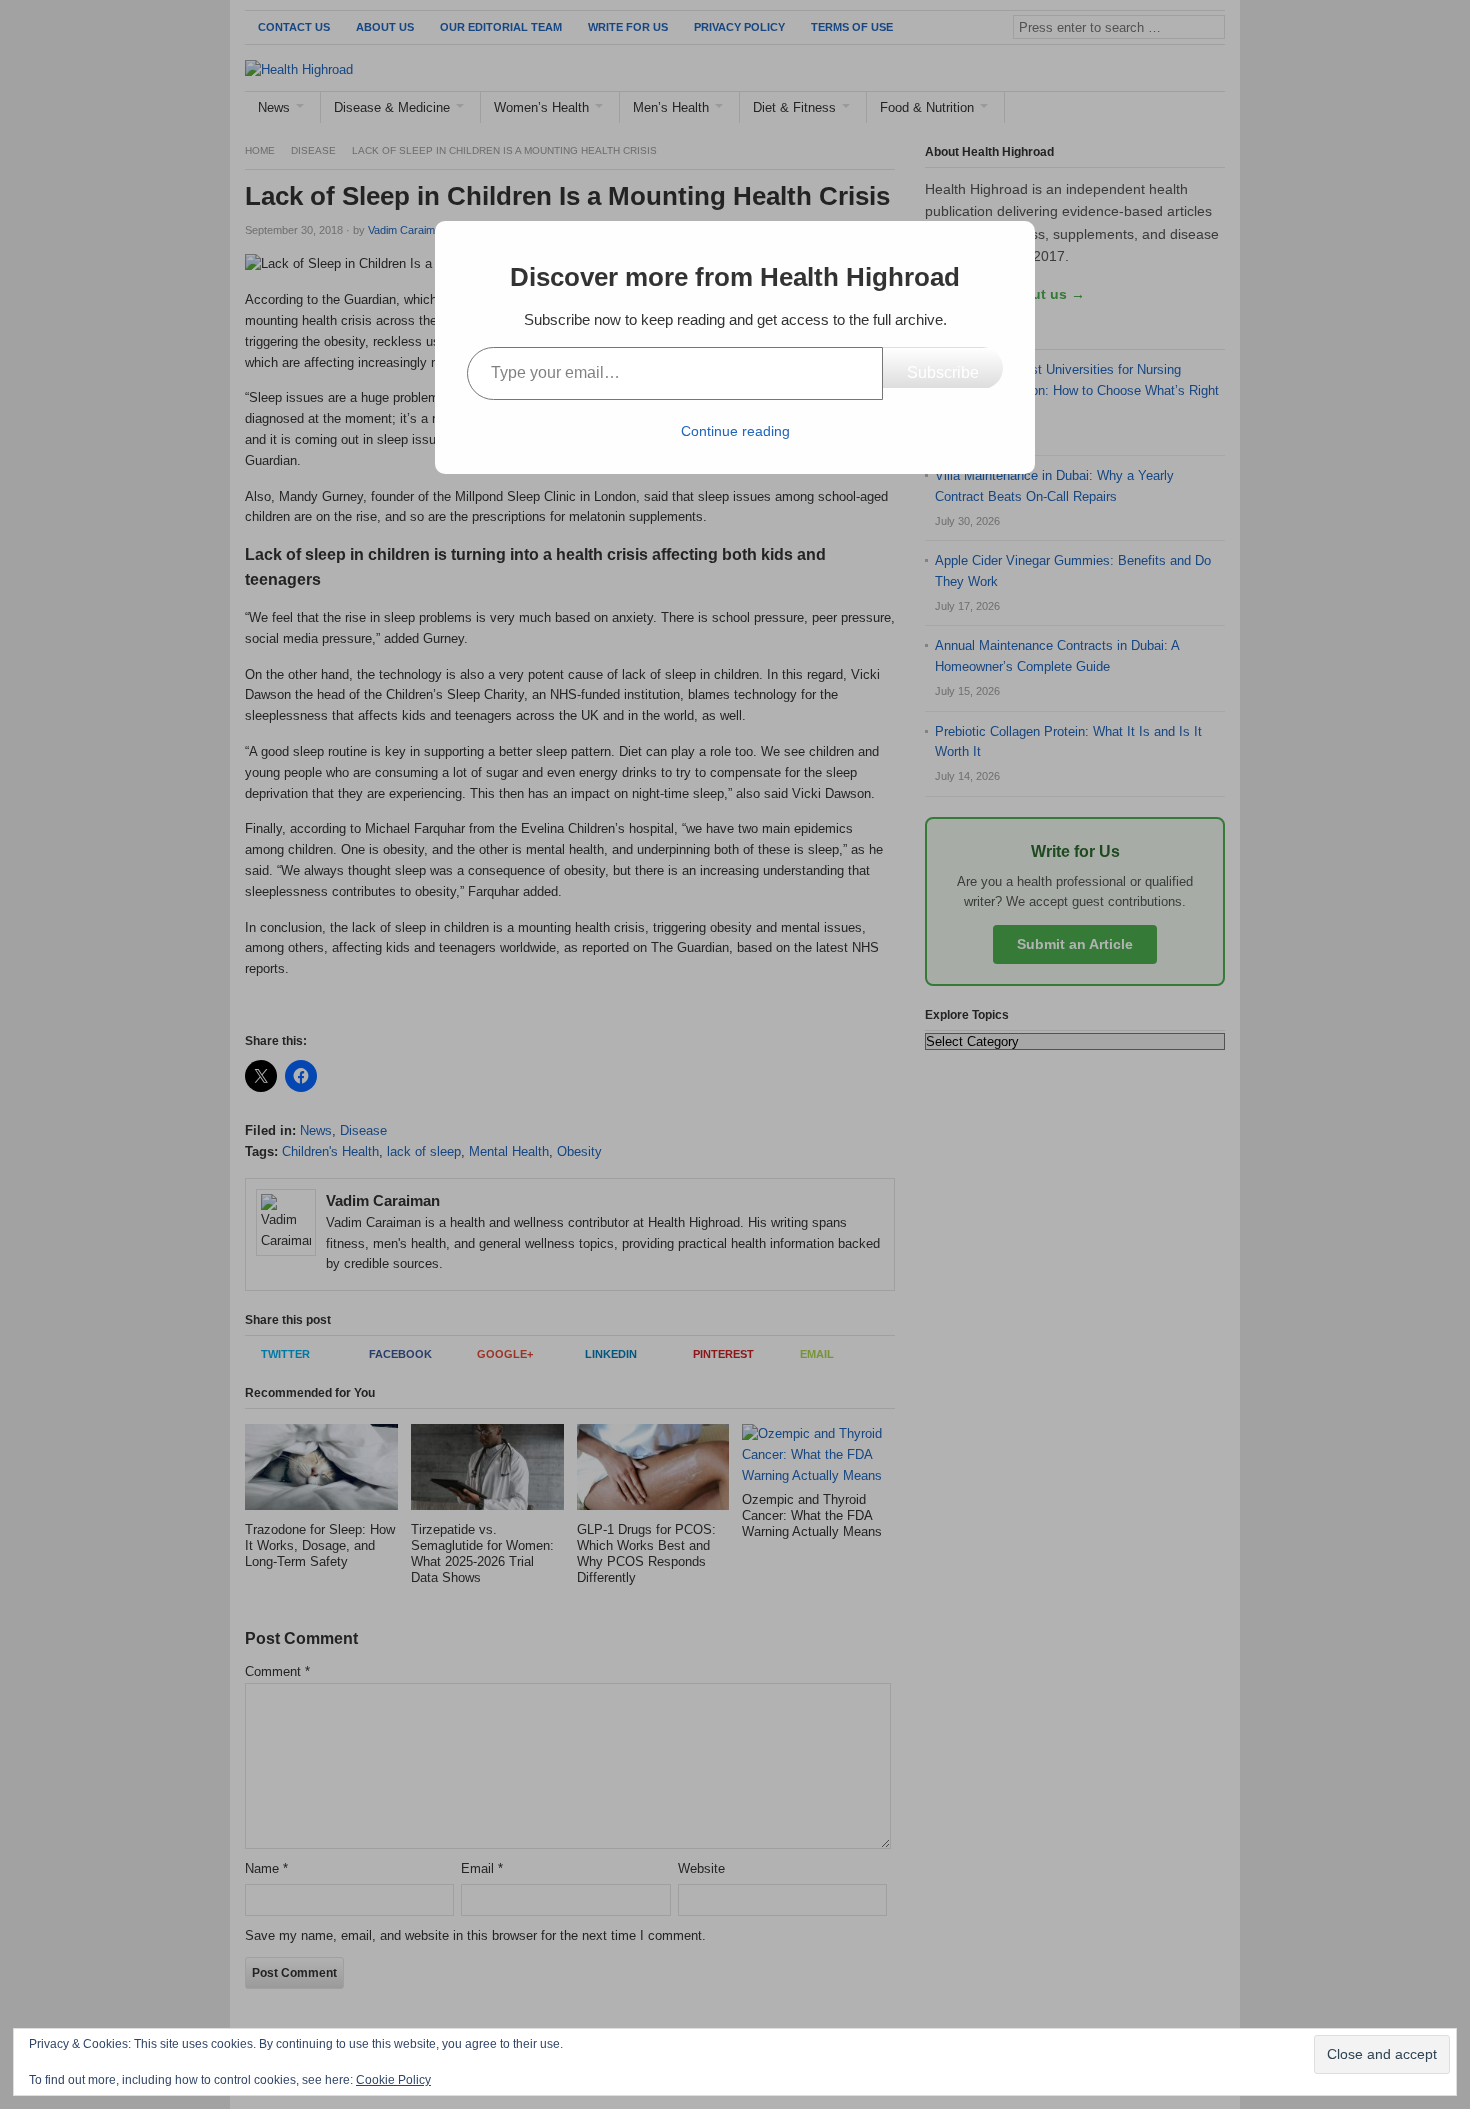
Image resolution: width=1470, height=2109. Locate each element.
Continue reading (735, 431)
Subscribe (943, 372)
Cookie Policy (393, 2080)
